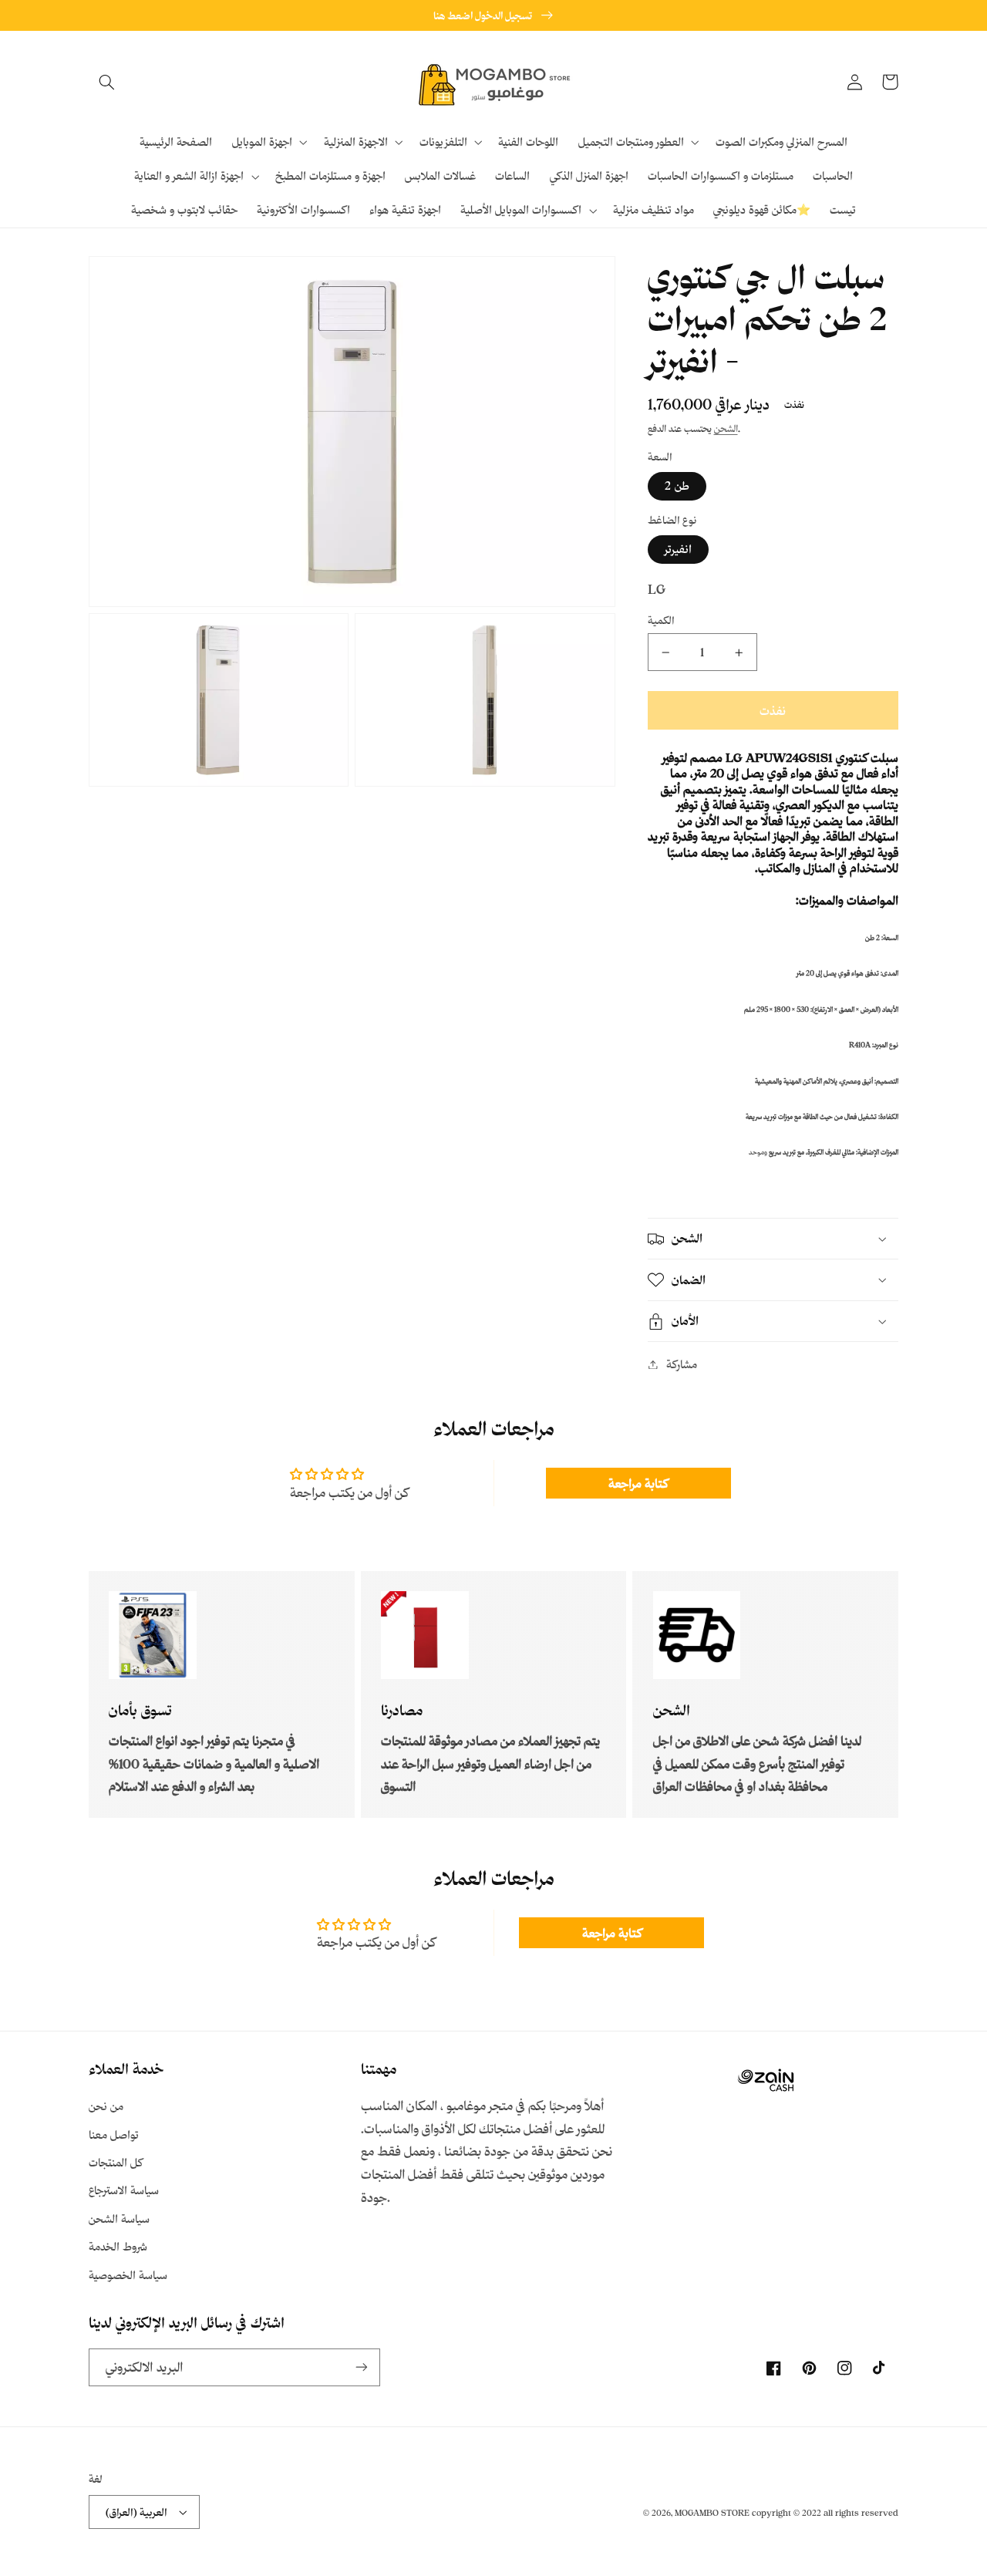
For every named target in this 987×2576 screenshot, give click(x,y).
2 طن (677, 486)
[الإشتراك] (362, 2367)
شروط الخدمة (118, 2246)
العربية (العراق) (136, 2512)
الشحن (726, 429)
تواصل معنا (114, 2134)
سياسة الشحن (119, 2219)
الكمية (661, 620)
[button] (106, 82)
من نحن (106, 2106)
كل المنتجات (116, 2162)
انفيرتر (678, 549)
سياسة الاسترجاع (124, 2190)
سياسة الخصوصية (128, 2275)
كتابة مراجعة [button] (638, 1483)
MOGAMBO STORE (712, 2513)
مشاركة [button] (682, 1364)
